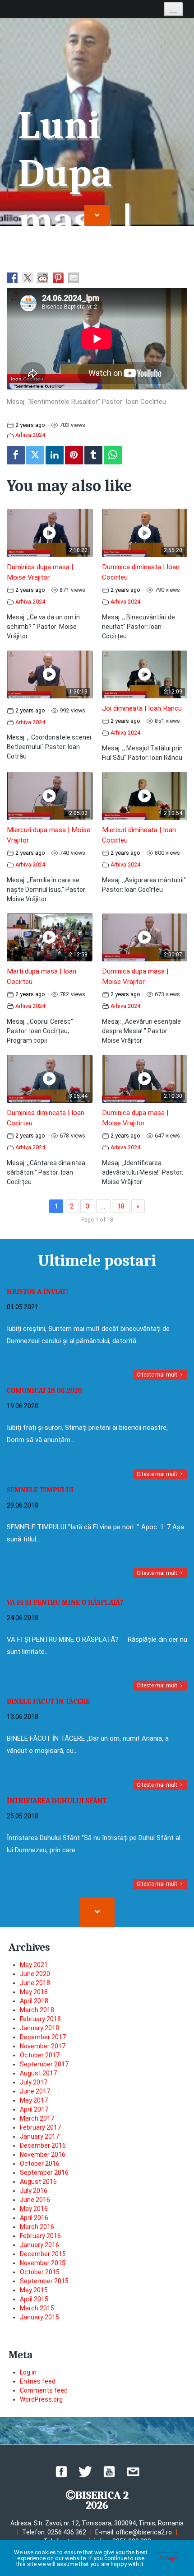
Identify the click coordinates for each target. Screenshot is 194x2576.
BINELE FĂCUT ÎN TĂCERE (48, 1701)
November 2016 (43, 2154)
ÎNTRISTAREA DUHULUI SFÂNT (57, 1801)
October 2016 (40, 2164)
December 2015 (43, 2254)
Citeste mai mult (158, 1375)
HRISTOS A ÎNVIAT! (37, 1292)
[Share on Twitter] (28, 278)
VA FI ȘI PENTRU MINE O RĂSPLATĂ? (65, 1602)
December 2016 (43, 2145)
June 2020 (35, 1974)
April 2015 (34, 2299)
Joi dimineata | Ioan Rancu (142, 708)
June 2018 (35, 1983)
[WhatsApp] (113, 455)
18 (121, 1206)
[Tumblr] (93, 455)
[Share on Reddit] (43, 278)
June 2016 (35, 2200)
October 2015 (40, 2272)
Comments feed (44, 2390)
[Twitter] (35, 455)
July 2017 (34, 2082)
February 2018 (40, 2019)
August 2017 (38, 2073)
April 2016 (34, 2218)
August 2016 (38, 2182)
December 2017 (43, 2037)
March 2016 (37, 2227)
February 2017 (40, 2127)
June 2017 (35, 2091)
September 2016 (44, 2173)
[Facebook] (16, 455)
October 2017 (40, 2055)
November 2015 (43, 2263)
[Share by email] (74, 278)
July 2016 (34, 2191)
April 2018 (34, 2001)
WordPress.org (41, 2399)
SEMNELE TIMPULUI (40, 1490)
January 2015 (39, 2317)
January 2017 (39, 2136)
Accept (168, 2558)
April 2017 (34, 2109)
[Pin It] (74, 455)
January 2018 (39, 2028)
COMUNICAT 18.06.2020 (44, 1391)
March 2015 (37, 2308)
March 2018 (37, 2010)
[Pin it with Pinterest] (58, 278)
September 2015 (44, 2281)
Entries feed (38, 2381)
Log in (28, 2372)
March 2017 (37, 2118)
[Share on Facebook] (12, 278)
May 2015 (34, 2290)
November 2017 (43, 2046)
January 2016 (39, 2245)
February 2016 (40, 2236)
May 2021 (34, 1965)
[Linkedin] (55, 455)
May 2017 (34, 2100)
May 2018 (34, 1992)
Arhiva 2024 (30, 435)
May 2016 (34, 2209)
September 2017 (44, 2064)
